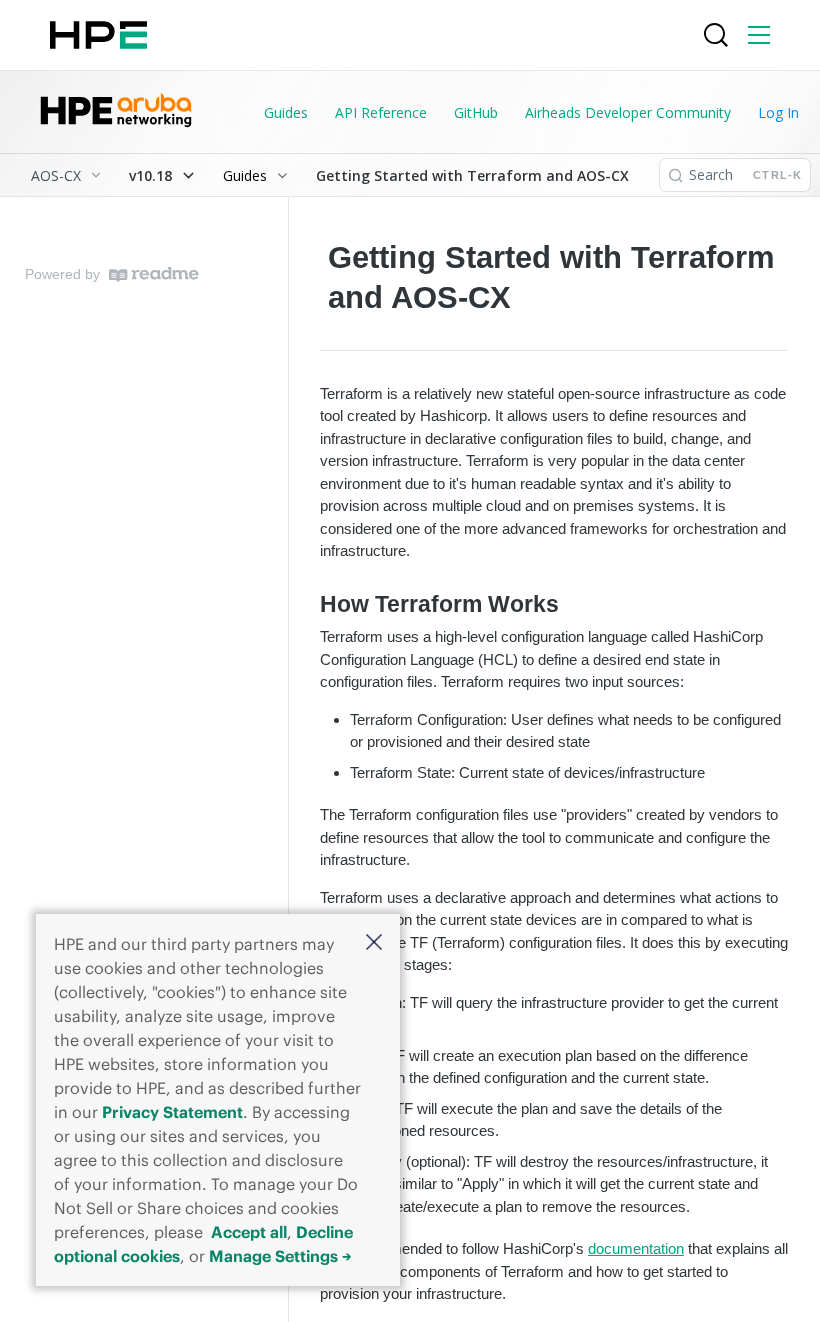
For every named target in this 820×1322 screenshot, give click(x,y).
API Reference (381, 112)
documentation (636, 1248)
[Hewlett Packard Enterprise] (98, 35)
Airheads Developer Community (628, 112)
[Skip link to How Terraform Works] (306, 605)
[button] (374, 943)
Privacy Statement (172, 1112)
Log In (778, 112)
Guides (286, 112)
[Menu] (759, 35)
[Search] (716, 35)
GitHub (476, 112)
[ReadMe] (154, 274)
